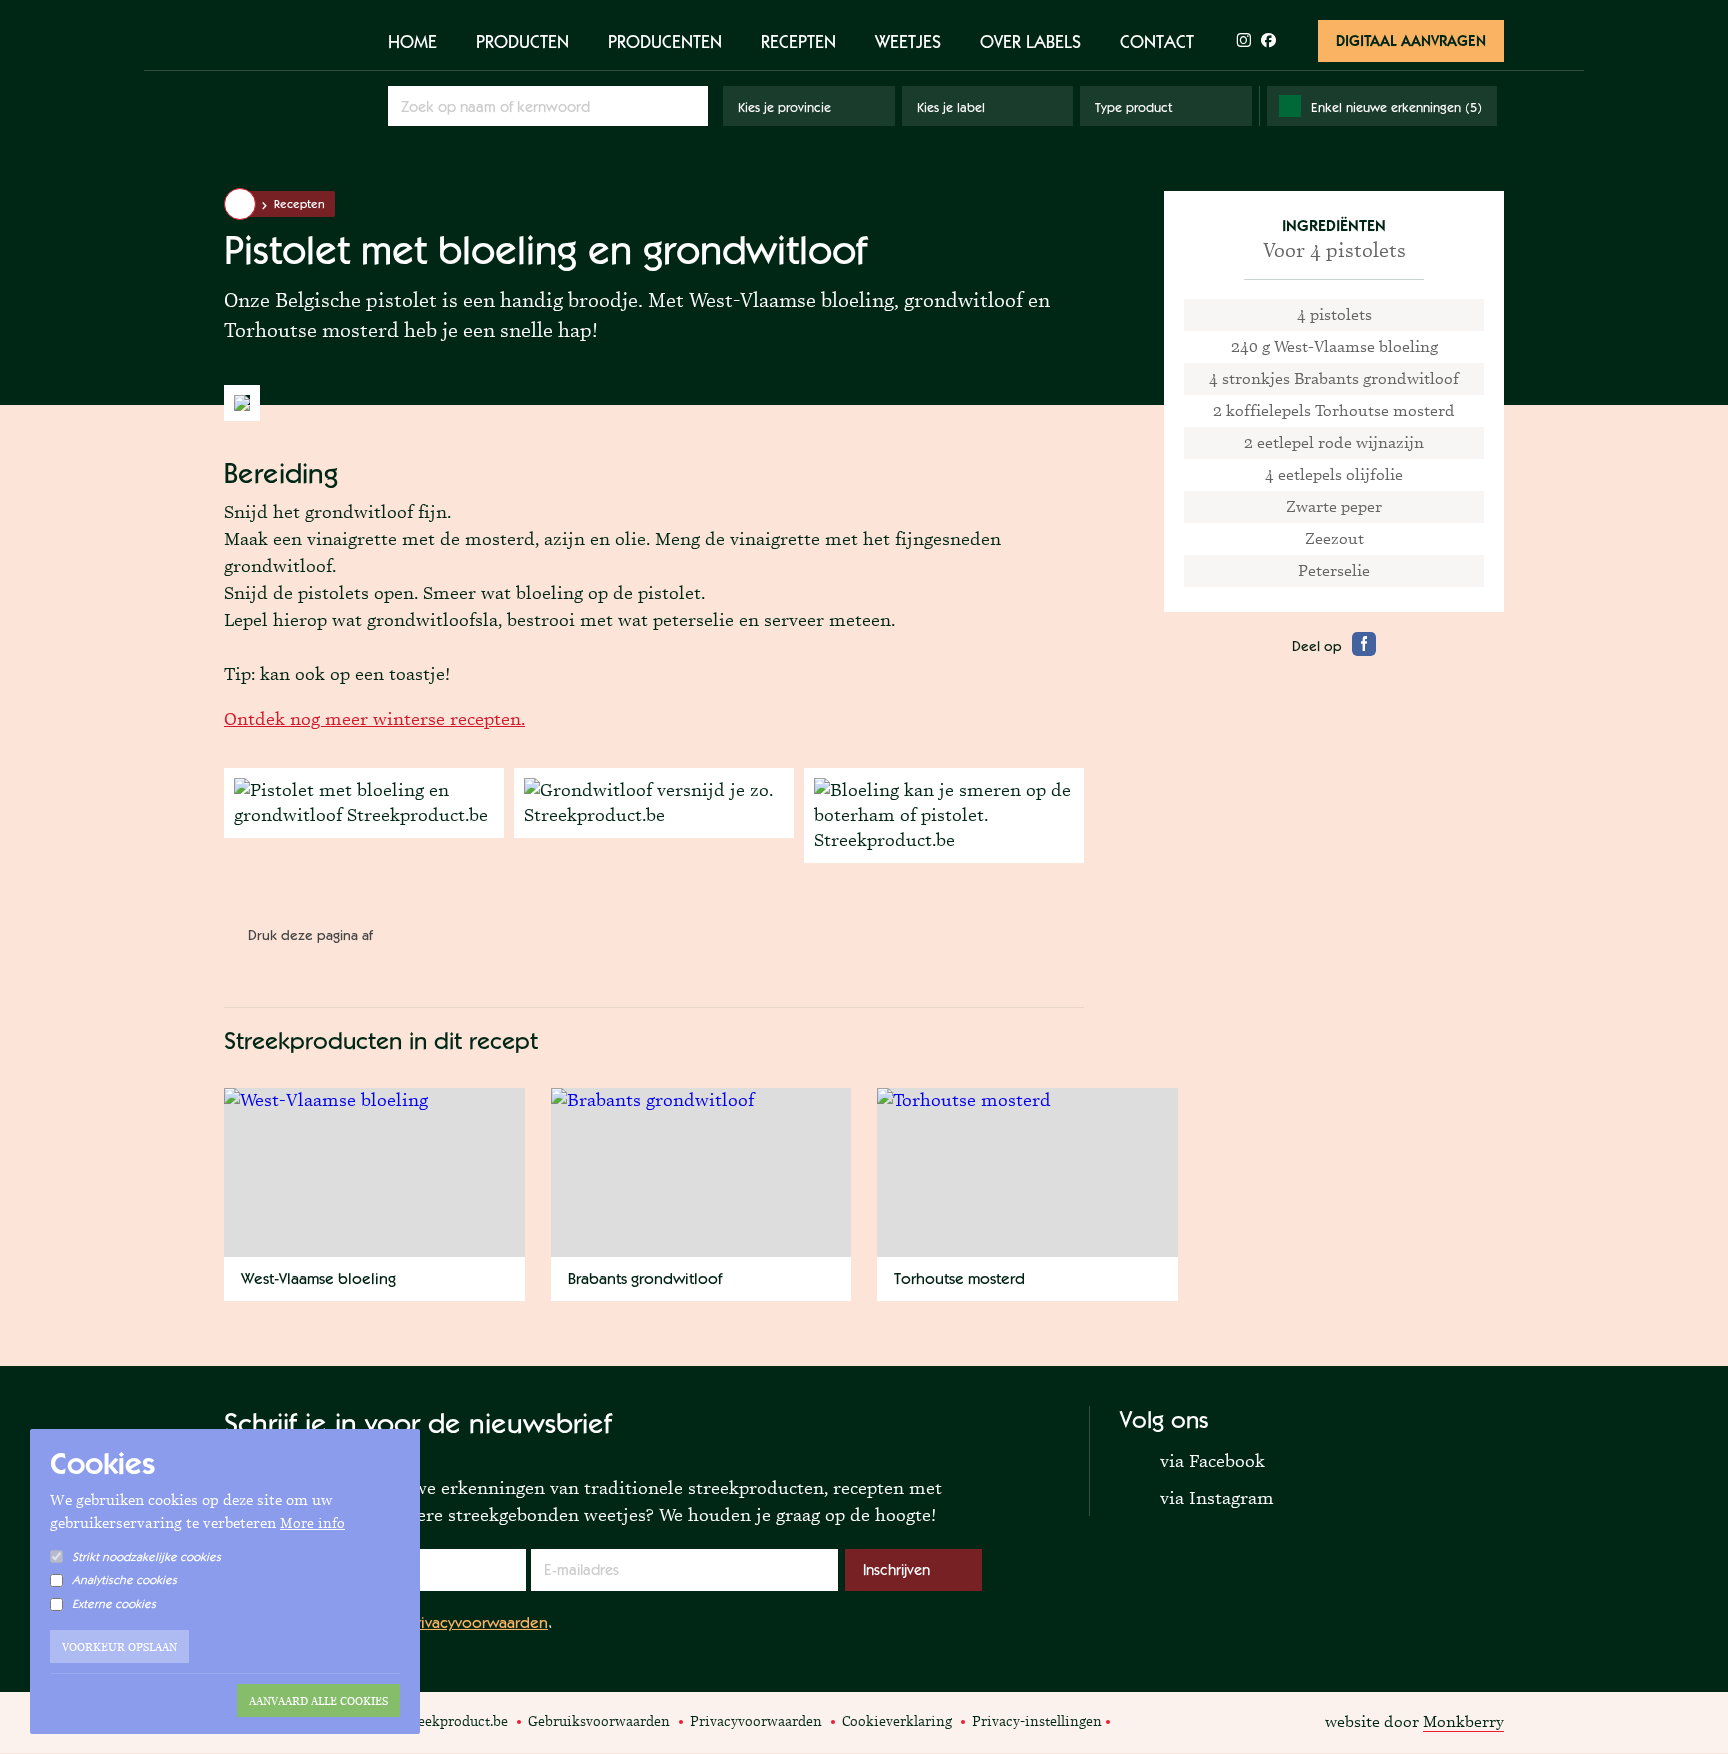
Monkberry (1463, 1721)
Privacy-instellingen (1037, 1721)
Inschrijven (896, 1569)
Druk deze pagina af (310, 935)
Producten (522, 41)
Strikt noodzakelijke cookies (146, 1557)
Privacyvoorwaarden (478, 1622)
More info (312, 1523)
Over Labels (1030, 41)
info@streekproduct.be (435, 1721)
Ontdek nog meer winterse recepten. (374, 719)
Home (412, 41)
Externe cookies (114, 1604)
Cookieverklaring (897, 1721)
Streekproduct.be (288, 79)
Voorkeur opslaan (119, 1647)
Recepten (798, 41)
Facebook (1131, 1720)
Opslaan (690, 105)
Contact (1157, 41)
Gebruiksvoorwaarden (599, 1721)
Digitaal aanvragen (1411, 40)
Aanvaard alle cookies (318, 1701)
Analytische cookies (124, 1580)
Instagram (1154, 1720)
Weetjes (908, 41)
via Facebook (1192, 1460)
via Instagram (1197, 1497)
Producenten (665, 41)
